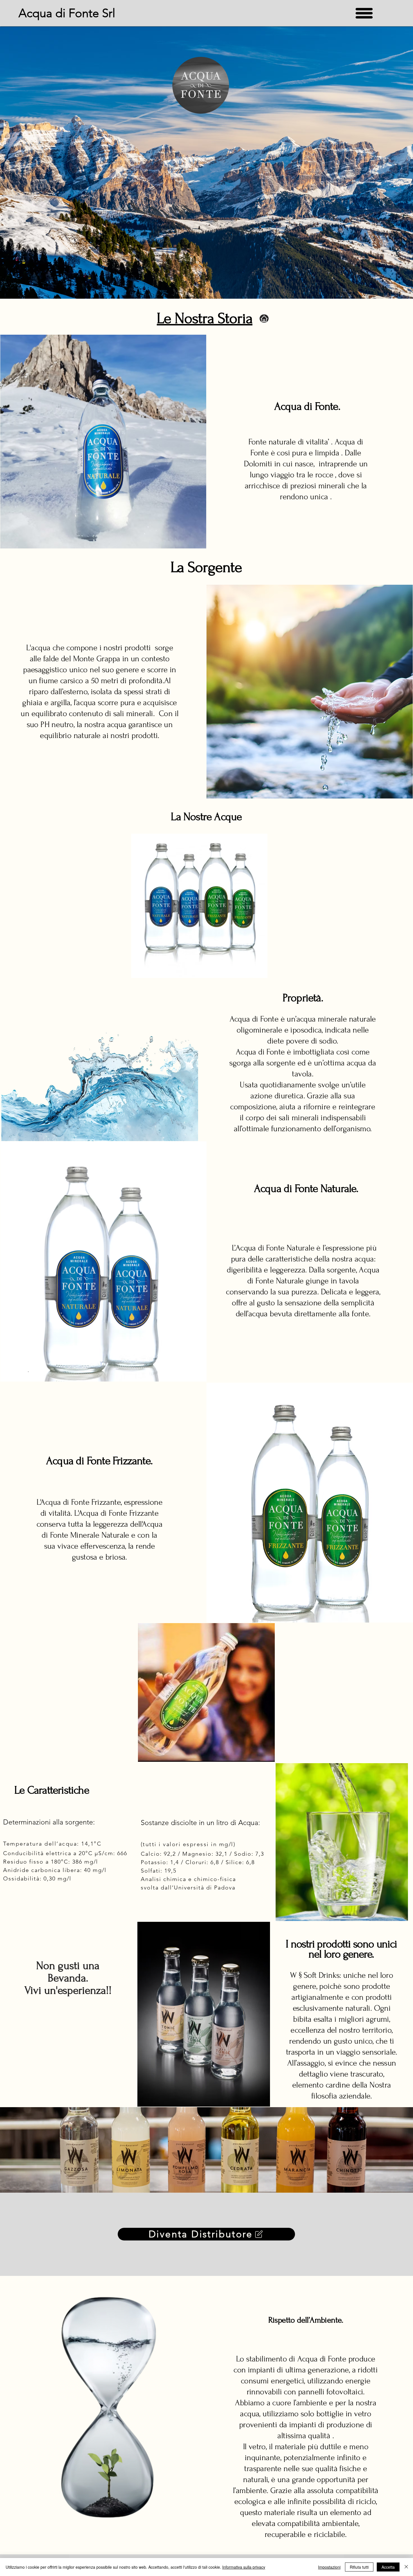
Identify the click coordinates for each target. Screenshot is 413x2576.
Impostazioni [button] (329, 2567)
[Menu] (364, 13)
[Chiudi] (406, 2567)
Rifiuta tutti (359, 2567)
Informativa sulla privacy (244, 2567)
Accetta (388, 2567)
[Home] (264, 319)
